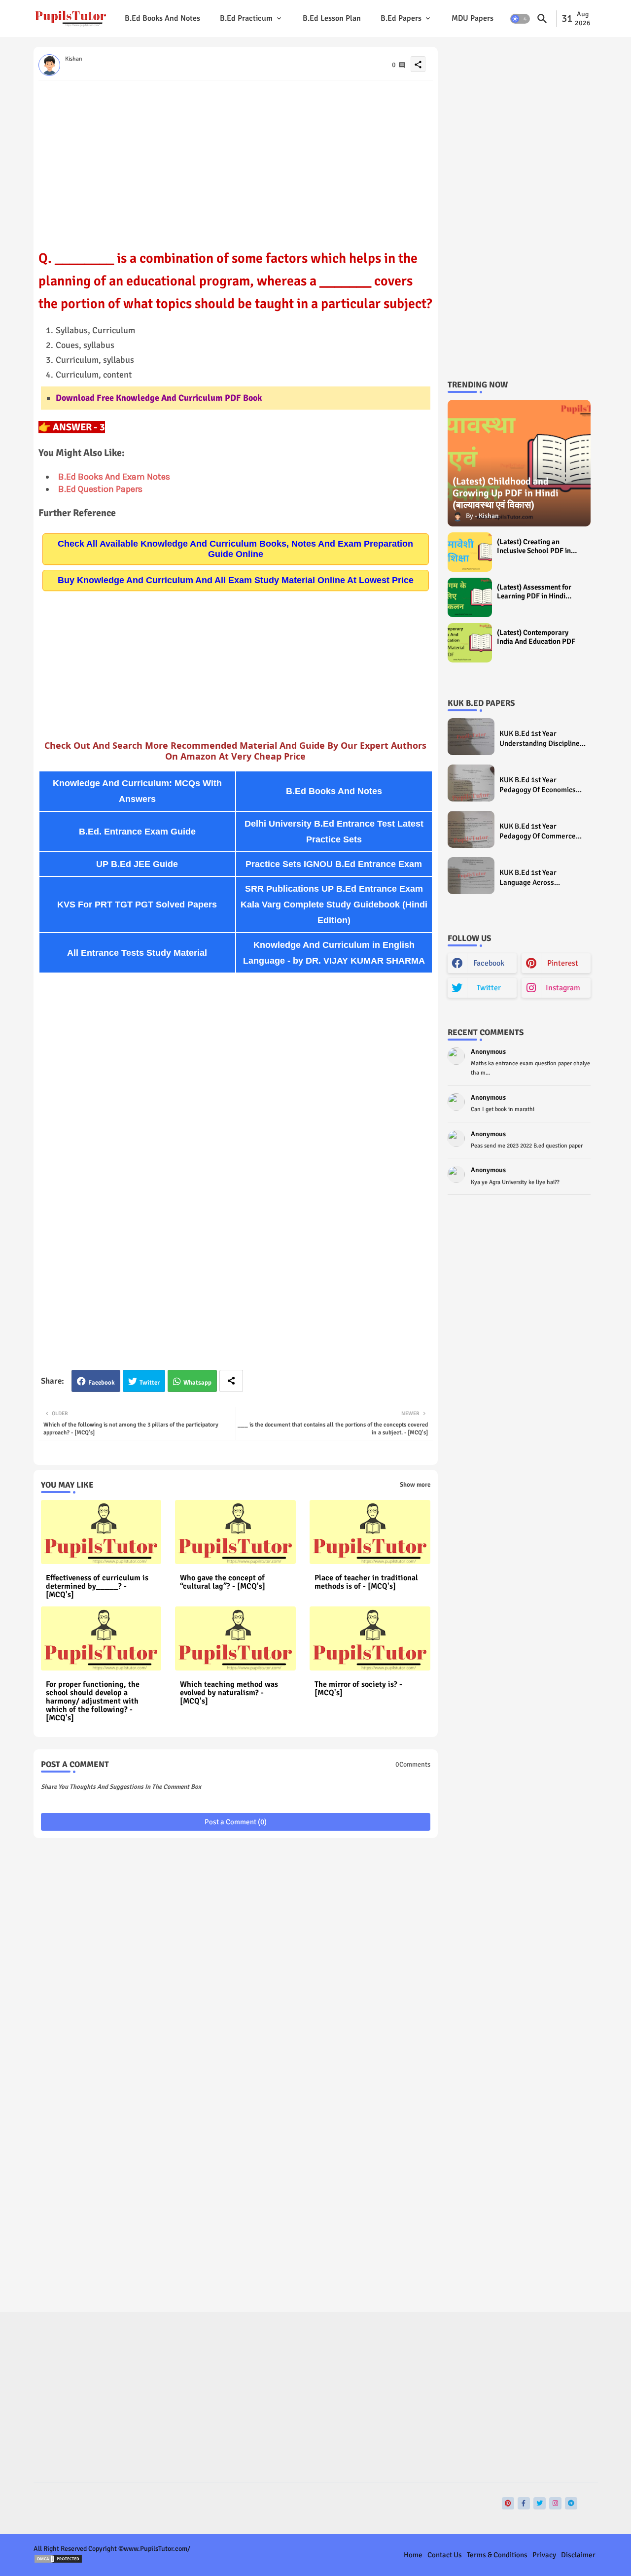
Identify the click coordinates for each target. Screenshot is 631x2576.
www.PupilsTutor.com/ (157, 2549)
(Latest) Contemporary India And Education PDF (536, 637)
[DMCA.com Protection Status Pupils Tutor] (58, 2561)
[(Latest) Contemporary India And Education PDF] (470, 643)
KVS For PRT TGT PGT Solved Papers (137, 905)
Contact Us (445, 2555)
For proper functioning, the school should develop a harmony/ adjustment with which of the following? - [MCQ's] (93, 1701)
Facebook (102, 1383)
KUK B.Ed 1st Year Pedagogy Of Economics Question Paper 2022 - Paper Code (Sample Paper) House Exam (538, 785)
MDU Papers (473, 18)
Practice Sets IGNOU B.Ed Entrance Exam (334, 864)
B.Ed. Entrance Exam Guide (137, 832)
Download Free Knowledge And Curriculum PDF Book (159, 398)
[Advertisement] (236, 159)
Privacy (544, 2555)
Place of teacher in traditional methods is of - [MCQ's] (366, 1582)
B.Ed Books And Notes (162, 18)
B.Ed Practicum (246, 18)
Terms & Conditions (497, 2555)
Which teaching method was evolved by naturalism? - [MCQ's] (229, 1693)
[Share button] (231, 1381)
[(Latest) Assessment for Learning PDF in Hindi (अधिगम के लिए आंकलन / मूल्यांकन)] (470, 597)
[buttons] (508, 2503)
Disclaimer (578, 2555)
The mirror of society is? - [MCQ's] (358, 1689)
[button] (520, 19)
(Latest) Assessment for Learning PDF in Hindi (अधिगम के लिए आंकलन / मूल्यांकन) (534, 592)
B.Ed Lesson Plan (332, 18)
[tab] (162, 18)
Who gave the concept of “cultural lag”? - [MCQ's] (223, 1582)
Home (413, 2555)
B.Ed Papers (401, 18)
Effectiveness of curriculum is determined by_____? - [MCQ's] (97, 1586)
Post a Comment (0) (236, 1822)
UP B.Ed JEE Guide (137, 864)
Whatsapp (197, 1383)
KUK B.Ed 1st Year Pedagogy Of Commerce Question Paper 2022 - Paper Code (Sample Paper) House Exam (538, 831)
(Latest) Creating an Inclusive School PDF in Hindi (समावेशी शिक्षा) (534, 546)
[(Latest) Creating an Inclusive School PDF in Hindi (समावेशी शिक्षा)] (470, 552)
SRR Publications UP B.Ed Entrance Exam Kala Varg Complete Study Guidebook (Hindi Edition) (334, 905)
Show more (415, 1485)
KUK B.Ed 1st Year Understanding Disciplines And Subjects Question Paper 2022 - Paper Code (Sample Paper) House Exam (541, 739)
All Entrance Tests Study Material (137, 953)
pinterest (563, 963)
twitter (489, 988)
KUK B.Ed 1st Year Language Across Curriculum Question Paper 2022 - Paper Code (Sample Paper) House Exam (543, 878)
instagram (563, 988)
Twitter (150, 1383)
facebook (489, 963)
